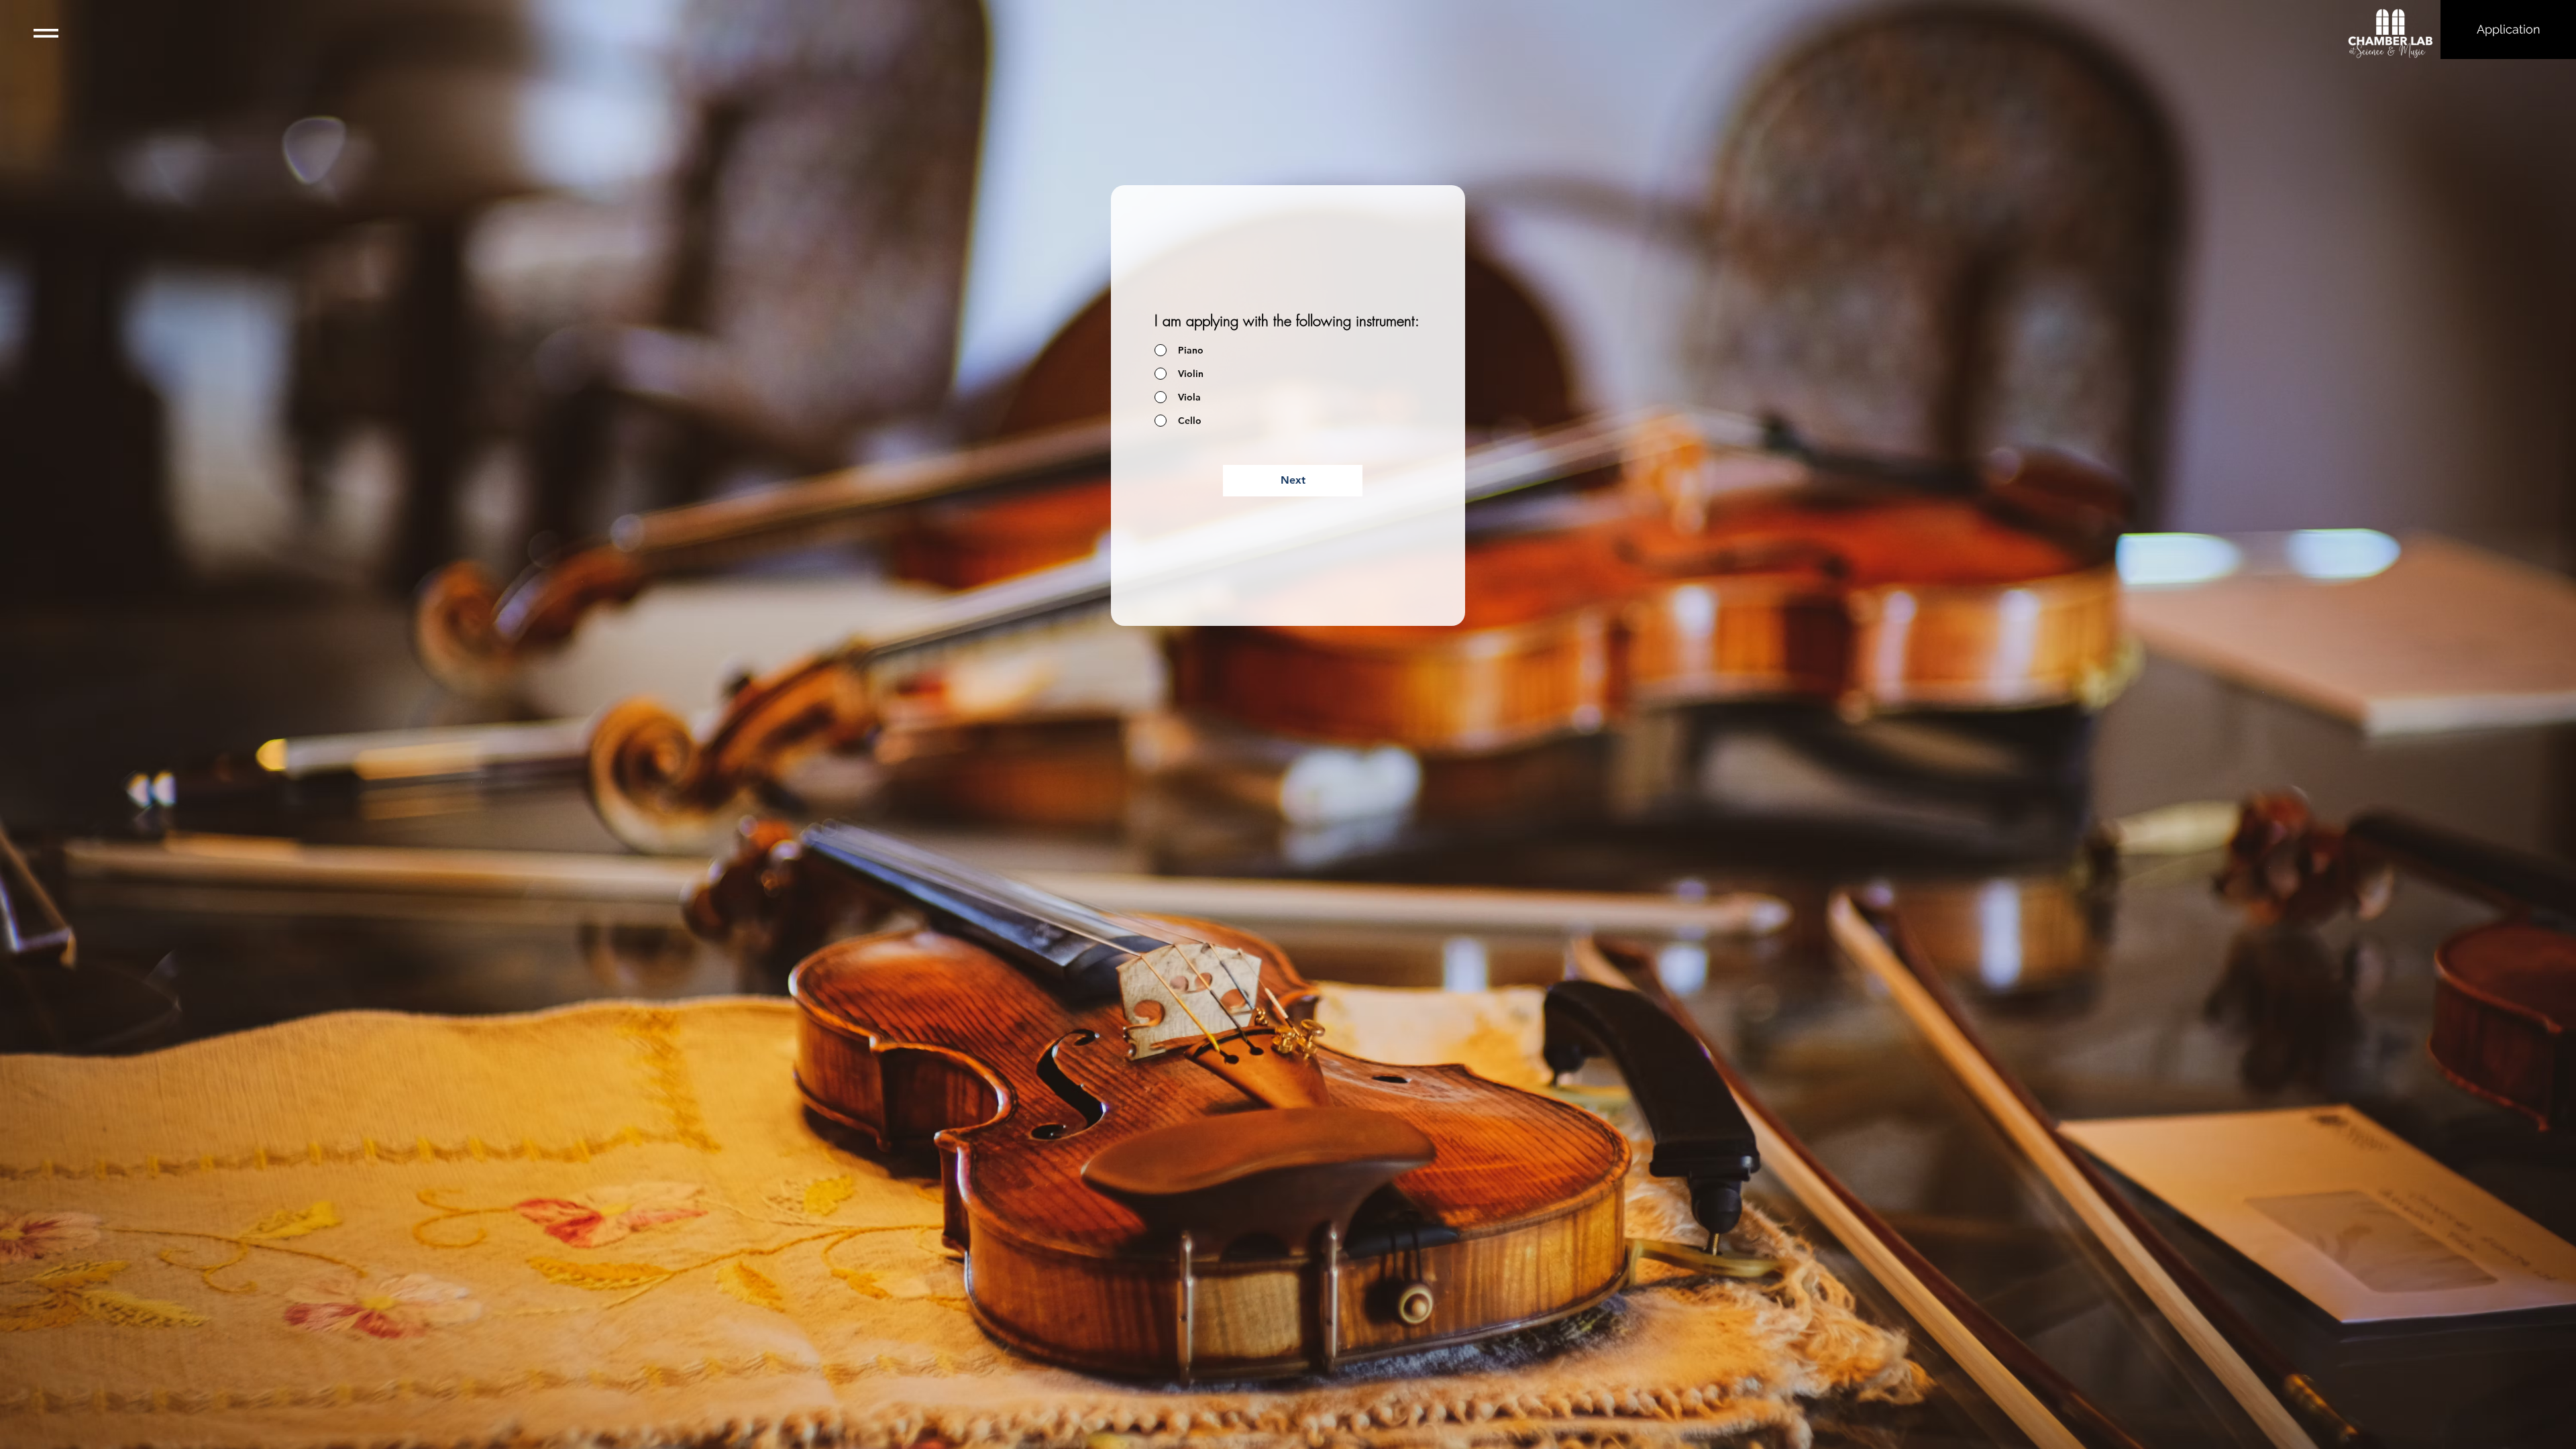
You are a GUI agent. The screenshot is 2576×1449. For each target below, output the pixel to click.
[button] (46, 33)
